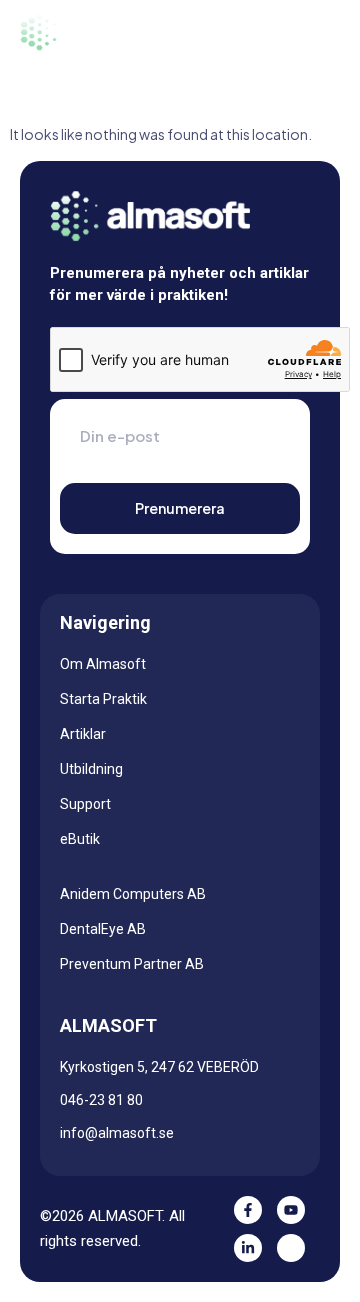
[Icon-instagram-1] (291, 1248)
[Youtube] (291, 1210)
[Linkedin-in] (248, 1248)
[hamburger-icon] (313, 32)
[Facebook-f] (248, 1210)
